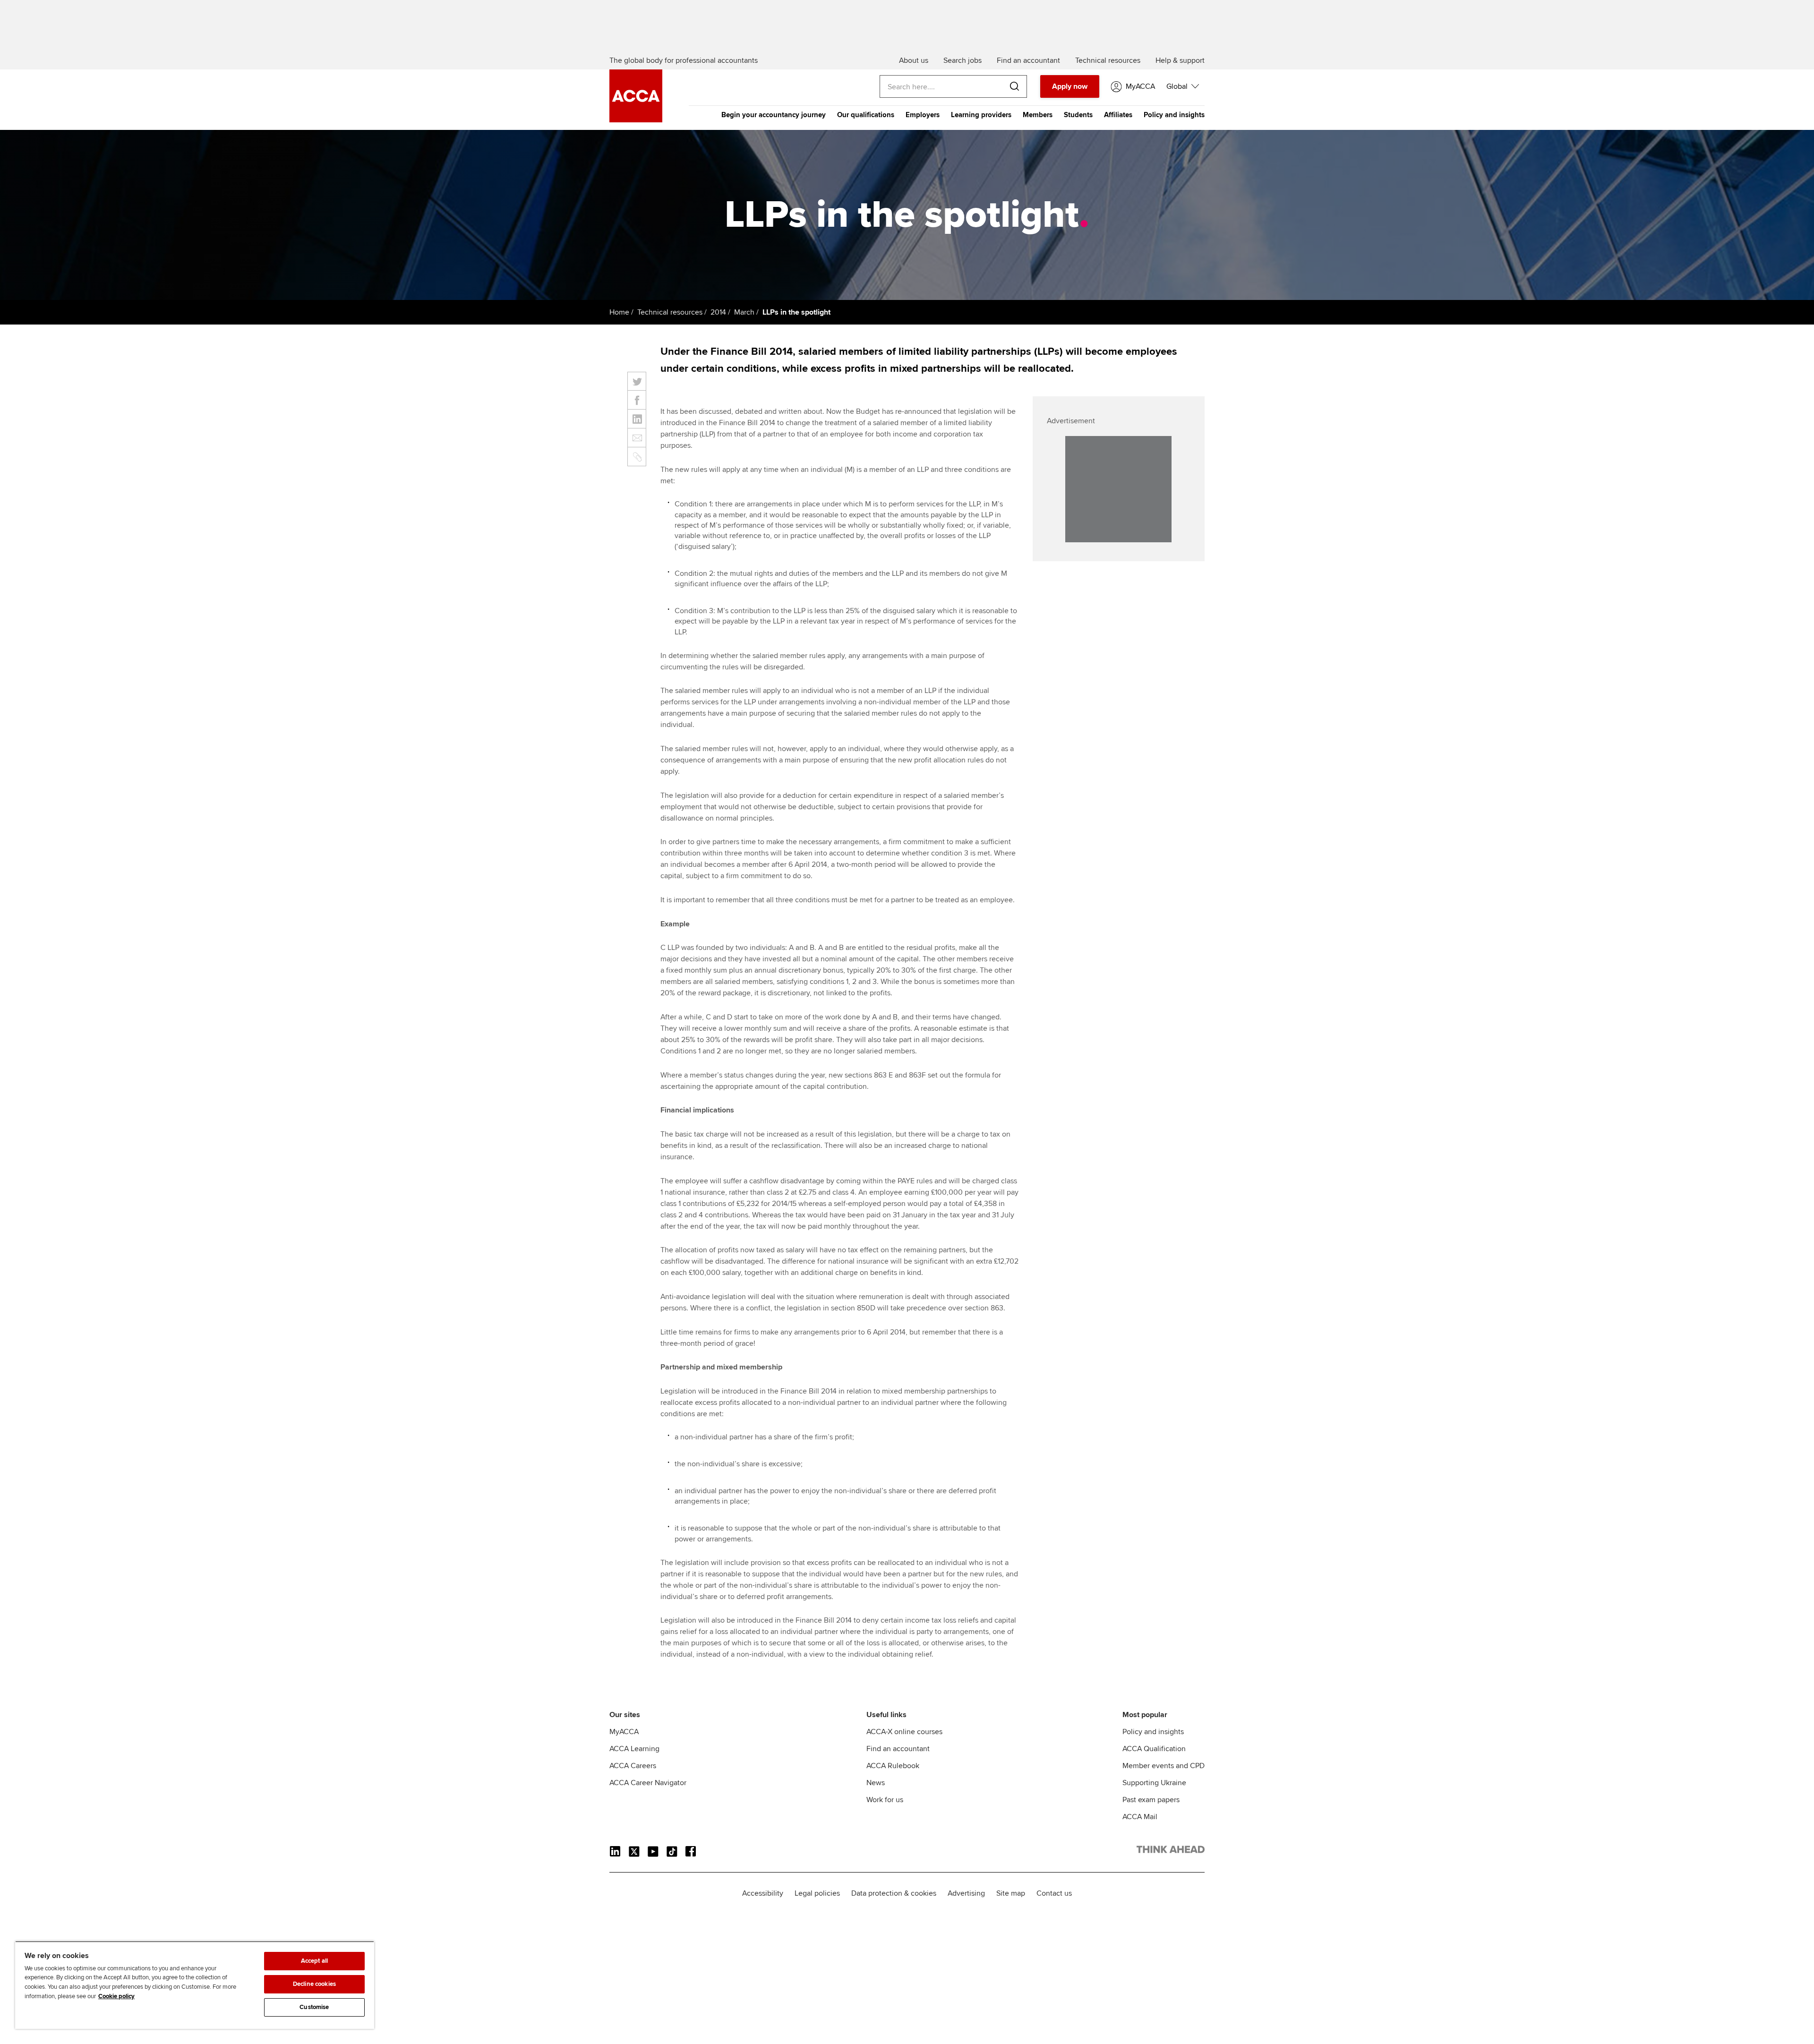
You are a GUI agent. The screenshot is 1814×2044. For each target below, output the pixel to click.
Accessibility (763, 1893)
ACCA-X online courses (904, 1732)
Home (619, 312)
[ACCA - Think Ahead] (636, 120)
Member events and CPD (1164, 1766)
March (744, 312)
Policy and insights (1174, 115)
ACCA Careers (633, 1766)
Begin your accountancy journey (774, 115)
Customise (314, 2007)
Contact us (1054, 1893)
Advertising (966, 1893)
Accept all (314, 1961)
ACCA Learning (634, 1749)
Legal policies (817, 1893)
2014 (718, 312)
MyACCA (624, 1732)
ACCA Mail (1140, 1817)
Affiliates (1118, 115)
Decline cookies (314, 1984)
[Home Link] (1171, 1851)
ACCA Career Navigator (648, 1783)
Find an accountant (898, 1749)
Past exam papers (1151, 1800)
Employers (923, 115)
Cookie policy (116, 1996)
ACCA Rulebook (893, 1766)
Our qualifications (866, 115)
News (876, 1783)
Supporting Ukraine (1154, 1783)
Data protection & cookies (894, 1893)
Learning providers (981, 115)
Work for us (885, 1800)
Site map (1011, 1893)
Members (1038, 115)
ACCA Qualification (1154, 1749)
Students (1078, 115)
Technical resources (670, 312)
